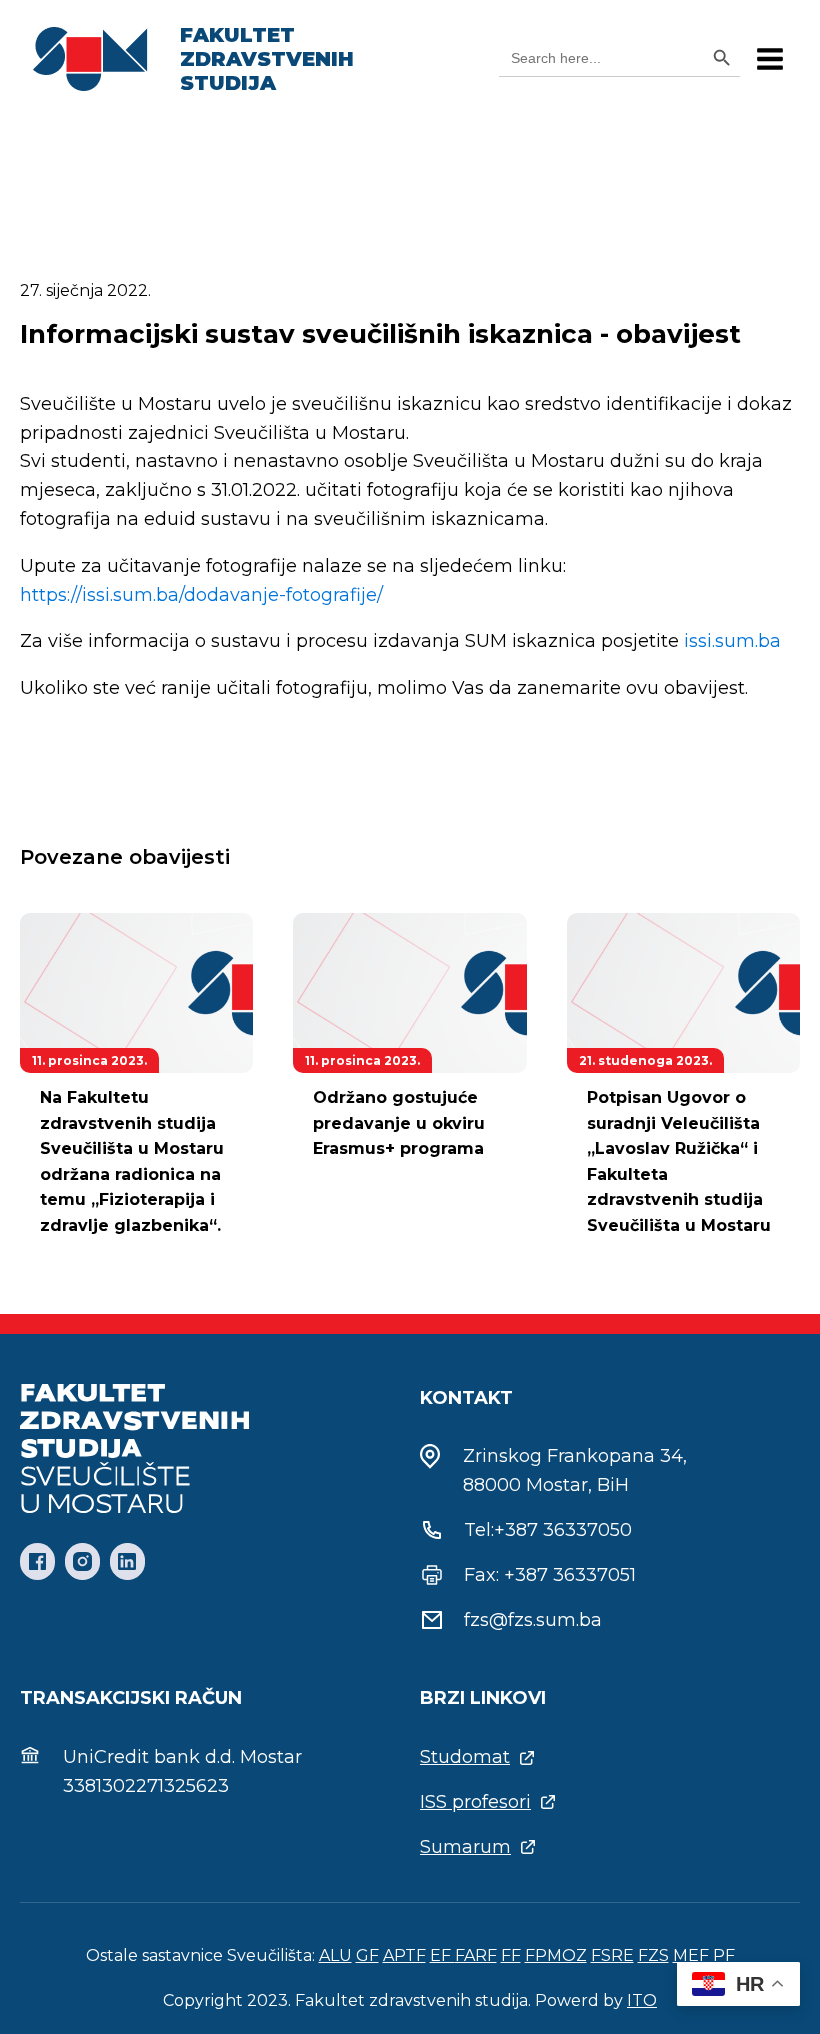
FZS (653, 1955)
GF (367, 1955)
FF (511, 1955)
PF (724, 1955)
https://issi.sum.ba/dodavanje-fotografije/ (201, 595)
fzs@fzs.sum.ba (533, 1620)
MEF (691, 1955)
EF (442, 1955)
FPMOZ (556, 1955)
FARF (476, 1955)
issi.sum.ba (732, 641)
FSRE (612, 1955)
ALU (335, 1955)
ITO (642, 2000)
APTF (404, 1955)
